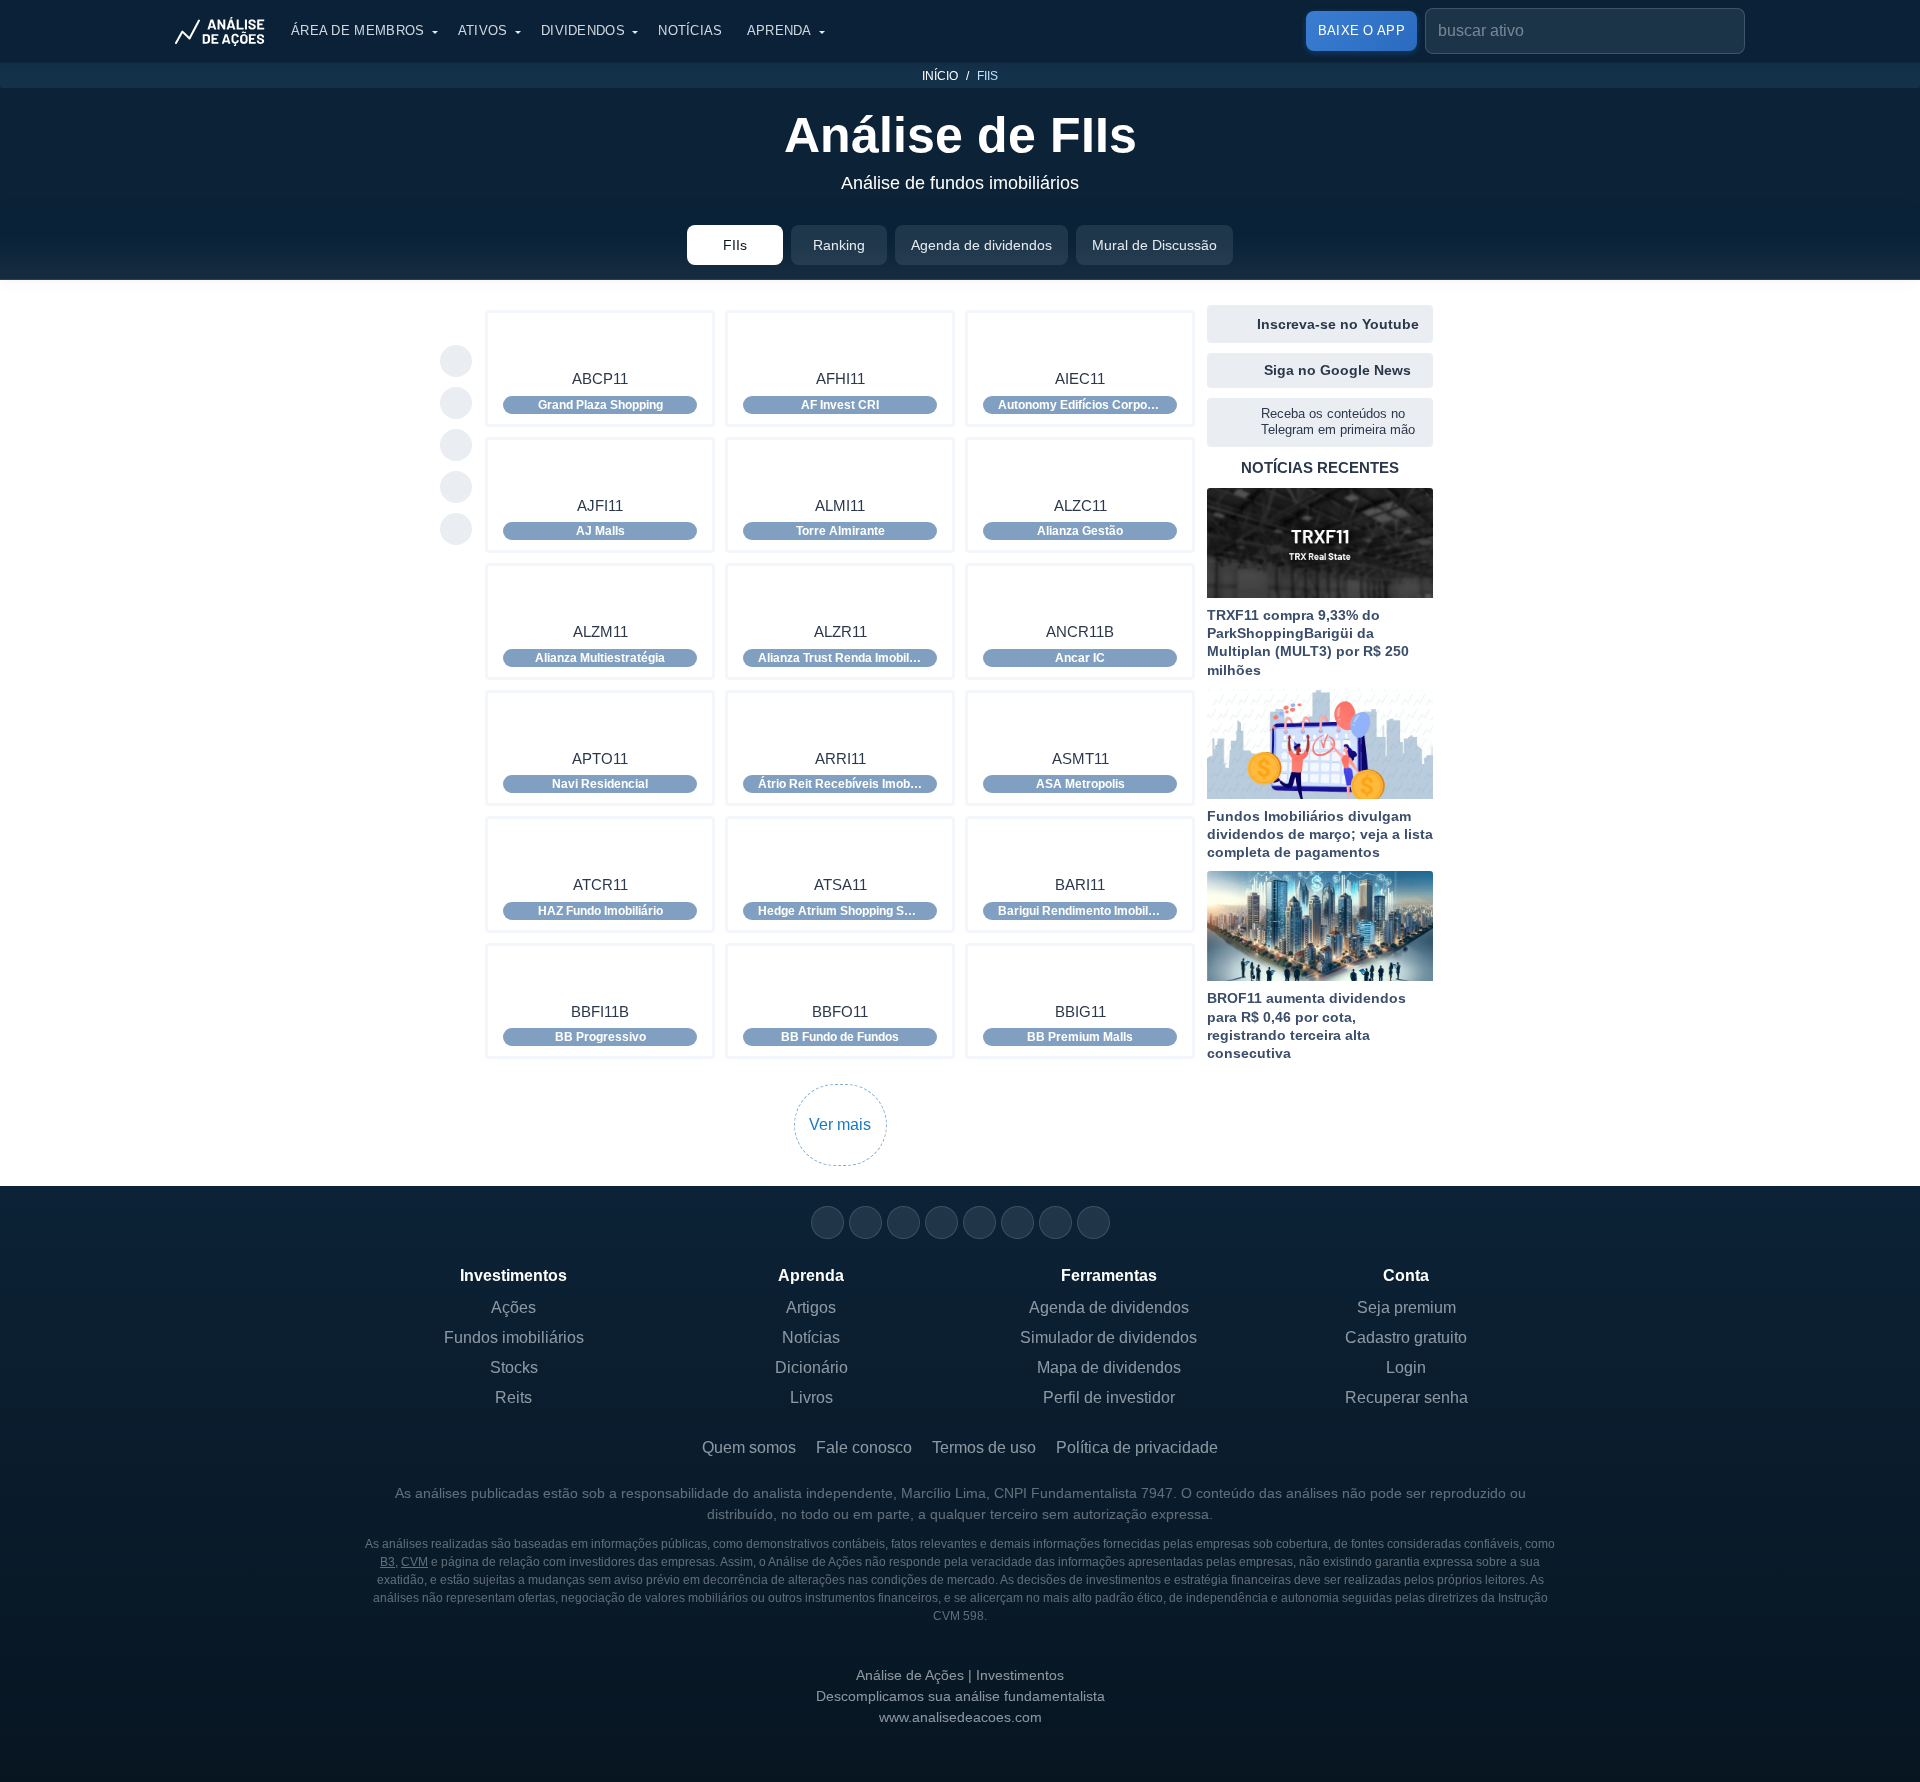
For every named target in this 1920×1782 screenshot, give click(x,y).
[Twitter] (903, 1222)
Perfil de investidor (1109, 1397)
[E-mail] (1093, 1222)
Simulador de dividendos (1108, 1337)
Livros (811, 1397)
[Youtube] (979, 1222)
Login (1406, 1367)
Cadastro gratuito (1406, 1337)
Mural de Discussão (1154, 245)
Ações (513, 1307)
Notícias (690, 30)
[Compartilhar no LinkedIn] (456, 530)
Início (940, 76)
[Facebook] (865, 1222)
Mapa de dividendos (1109, 1367)
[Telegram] (941, 1222)
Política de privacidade (1137, 1447)
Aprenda (779, 30)
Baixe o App (1361, 30)
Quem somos (749, 1447)
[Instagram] (827, 1222)
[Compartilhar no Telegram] (456, 404)
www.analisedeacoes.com (960, 1717)
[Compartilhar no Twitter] (456, 488)
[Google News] (1017, 1222)
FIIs (735, 245)
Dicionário (811, 1367)
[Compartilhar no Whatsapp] (456, 362)
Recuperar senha (1406, 1397)
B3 (387, 1562)
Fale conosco (864, 1447)
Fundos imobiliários (514, 1337)
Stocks (514, 1367)
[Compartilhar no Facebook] (456, 446)
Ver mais (840, 1124)
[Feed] (1055, 1222)
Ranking (839, 245)
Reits (513, 1397)
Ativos (483, 30)
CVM (414, 1562)
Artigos (811, 1307)
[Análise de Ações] (226, 31)
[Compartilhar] (456, 320)
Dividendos (583, 30)
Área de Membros (358, 30)
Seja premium (1406, 1307)
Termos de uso (984, 1447)
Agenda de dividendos (981, 245)
